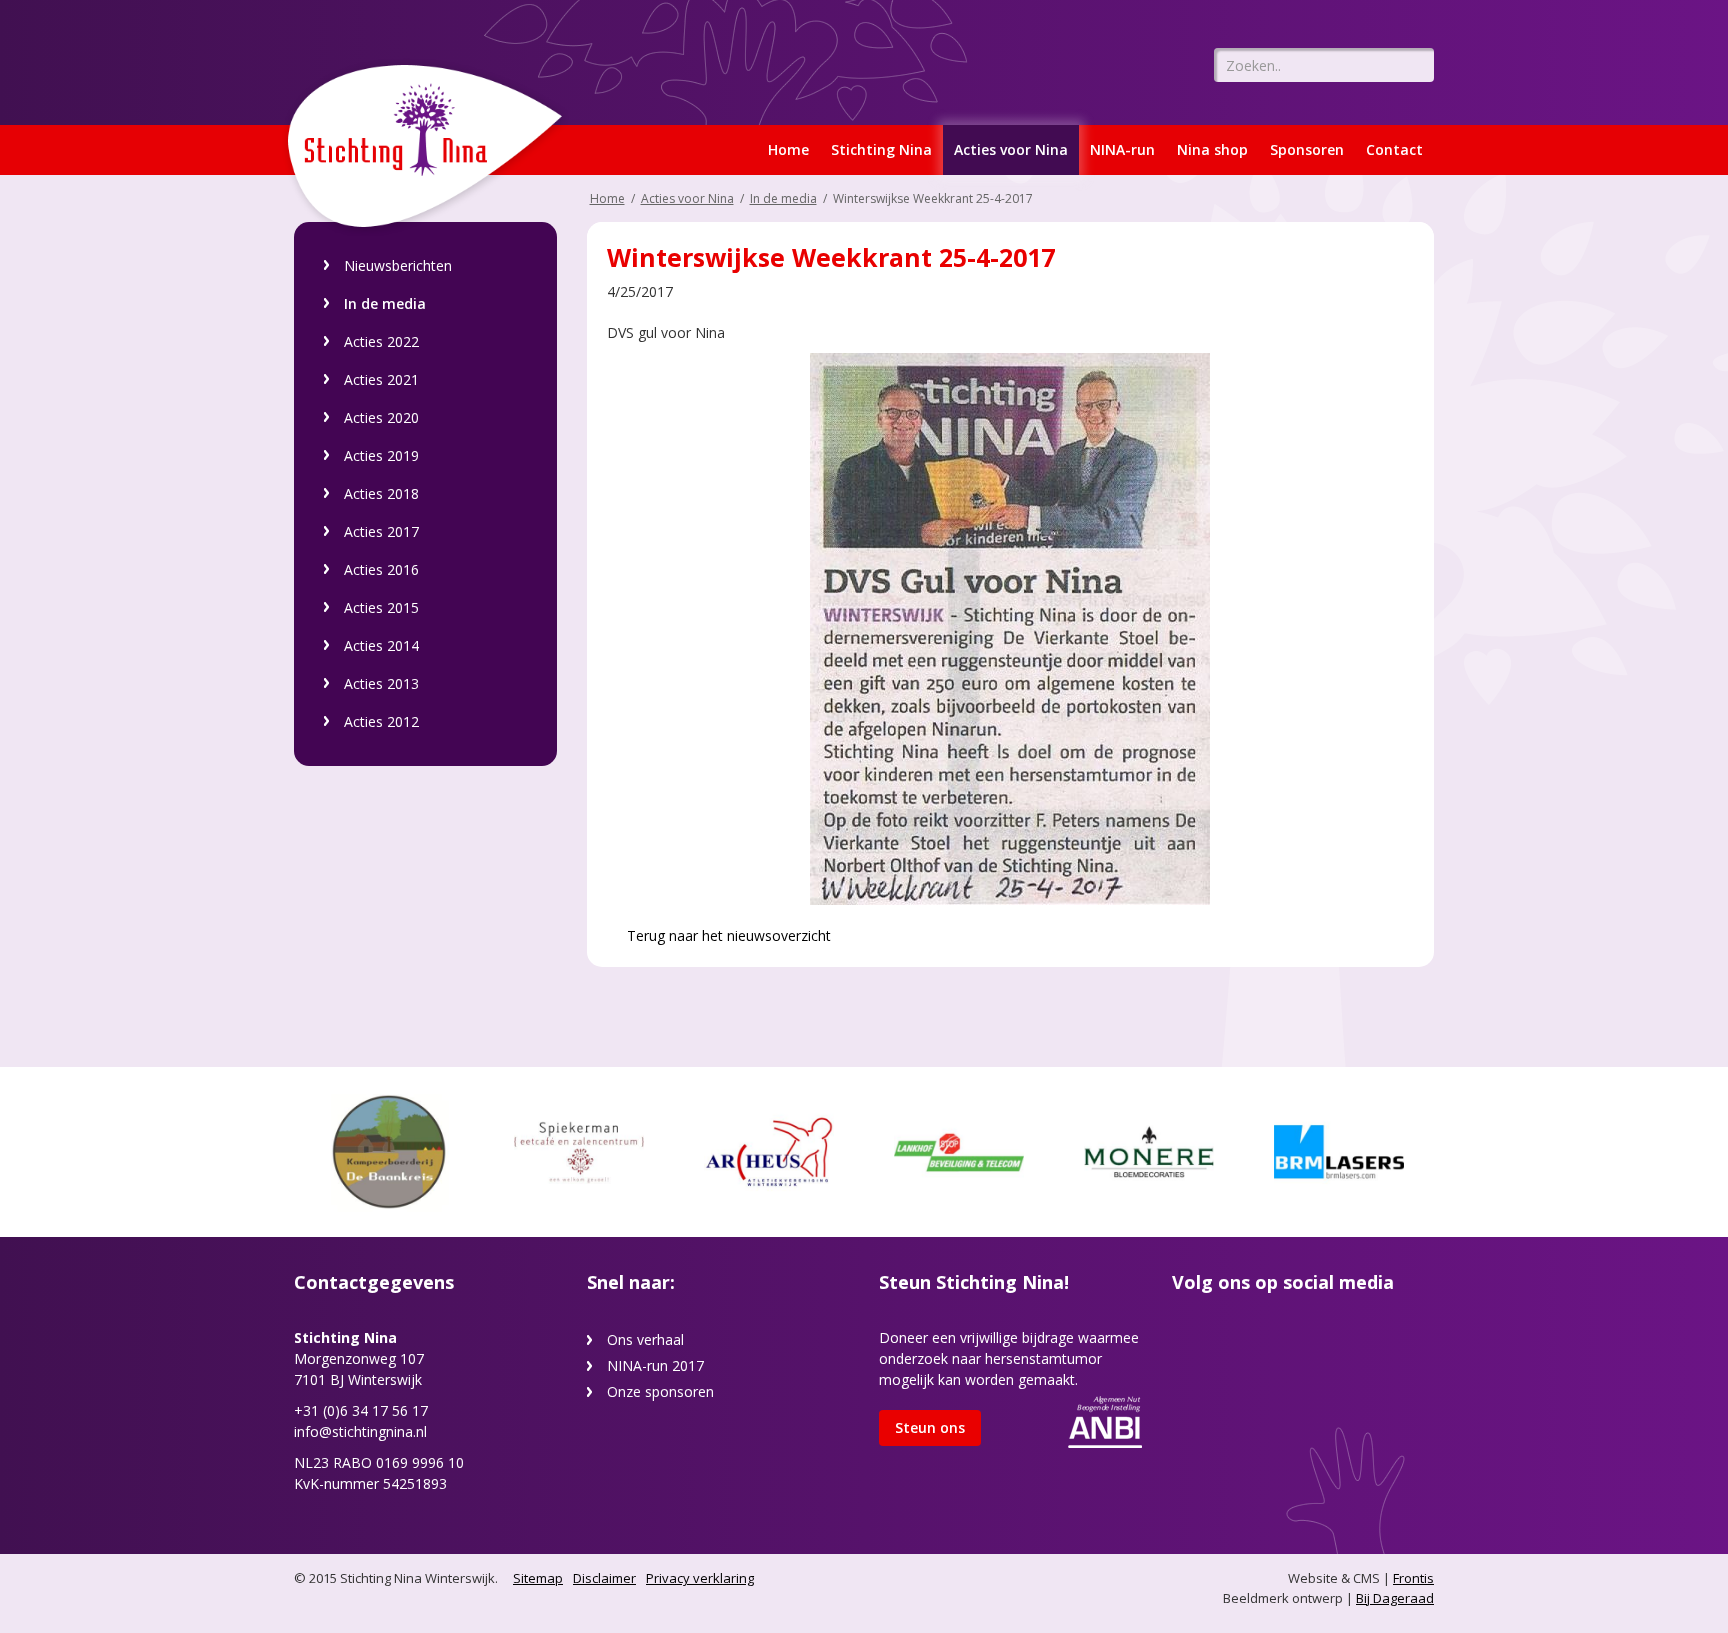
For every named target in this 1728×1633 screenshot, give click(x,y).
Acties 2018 (381, 493)
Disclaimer (604, 1578)
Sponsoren (1307, 149)
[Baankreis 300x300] (389, 1150)
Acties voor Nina (1011, 149)
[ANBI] (1105, 1420)
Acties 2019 (381, 455)
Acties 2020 (381, 417)
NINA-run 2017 (655, 1365)
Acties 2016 (381, 569)
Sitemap (538, 1578)
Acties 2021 (381, 379)
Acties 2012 (381, 721)
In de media (385, 303)
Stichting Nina (881, 149)
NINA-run (1122, 149)
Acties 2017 (381, 531)
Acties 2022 (381, 341)
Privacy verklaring (700, 1578)
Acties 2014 (381, 645)
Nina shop (1212, 149)
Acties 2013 (381, 683)
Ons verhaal (645, 1339)
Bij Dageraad (1395, 1598)
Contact (1394, 149)
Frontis (1413, 1578)
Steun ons (930, 1427)
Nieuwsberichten (398, 265)
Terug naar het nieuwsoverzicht (727, 935)
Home (788, 149)
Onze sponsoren (660, 1391)
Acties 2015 (381, 607)
